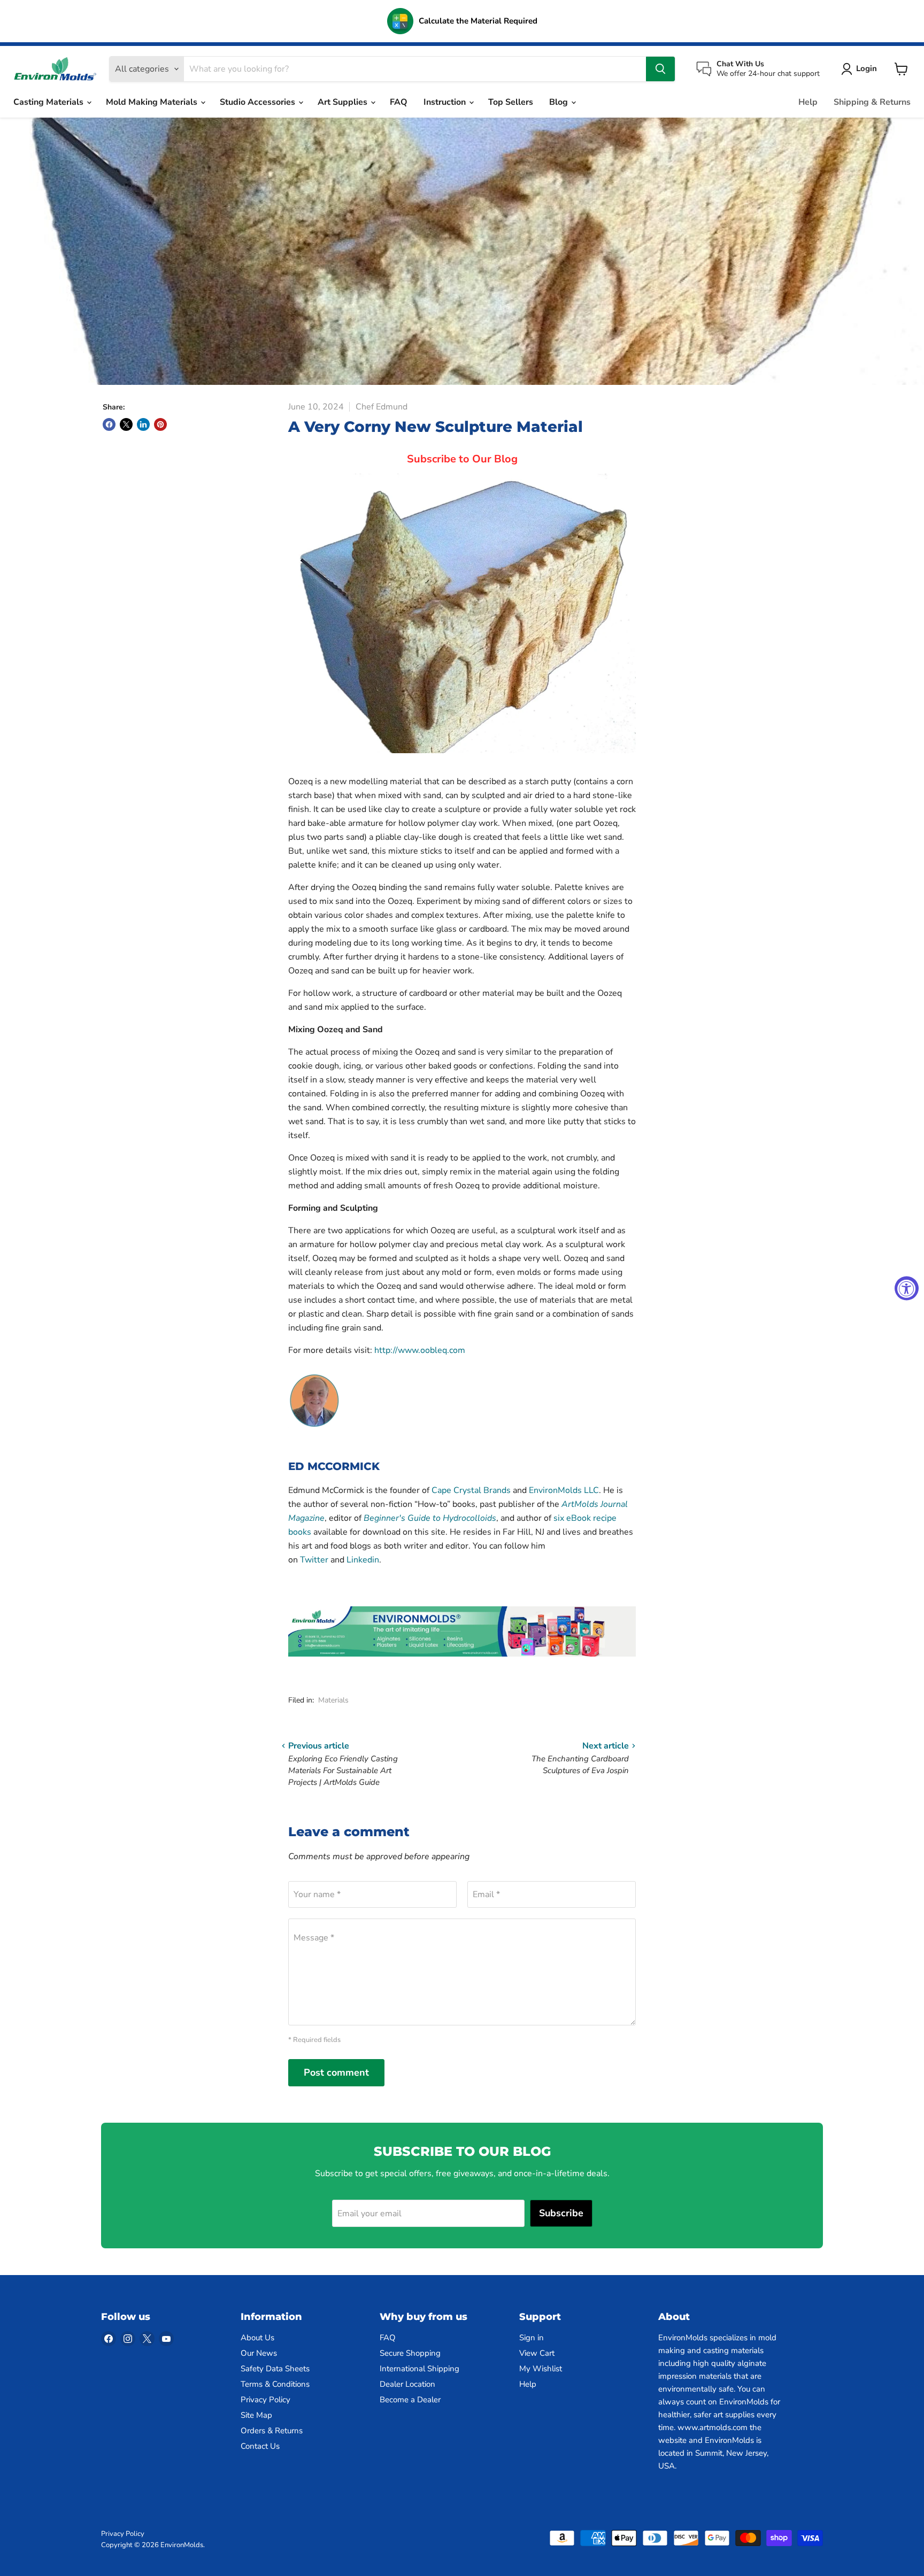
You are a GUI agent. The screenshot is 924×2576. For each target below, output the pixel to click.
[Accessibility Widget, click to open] (907, 1288)
